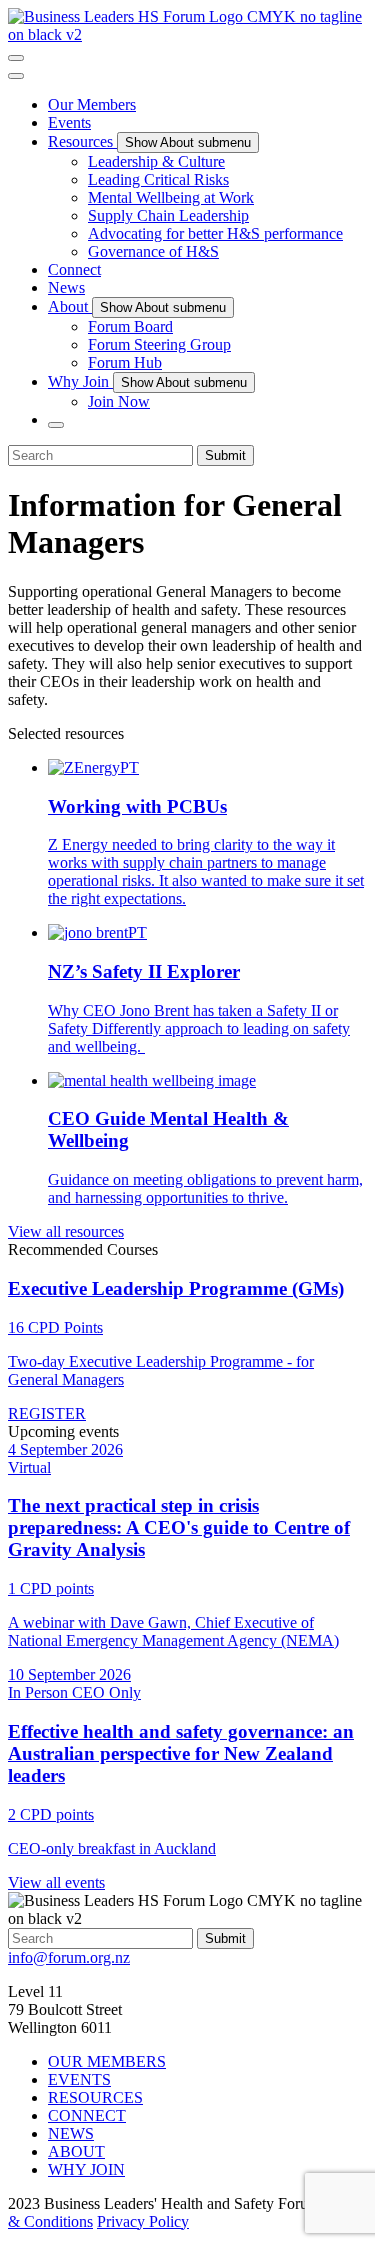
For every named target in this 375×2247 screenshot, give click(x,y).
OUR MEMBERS (107, 2061)
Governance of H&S (153, 251)
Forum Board (130, 326)
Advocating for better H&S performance (215, 233)
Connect (74, 269)
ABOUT (76, 2151)
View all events (56, 1882)
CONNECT (87, 2115)
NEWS (71, 2133)
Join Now (119, 401)
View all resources (66, 1231)
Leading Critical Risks (158, 179)
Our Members (92, 104)
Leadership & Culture (156, 161)
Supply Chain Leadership (168, 215)
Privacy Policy (143, 2221)
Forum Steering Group (159, 344)
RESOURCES (95, 2097)
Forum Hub (125, 362)
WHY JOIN (86, 2169)
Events (69, 122)
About (70, 306)
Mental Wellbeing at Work (171, 197)
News (66, 287)
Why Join (80, 381)
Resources (82, 141)
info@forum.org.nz (69, 1957)
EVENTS (79, 2079)
